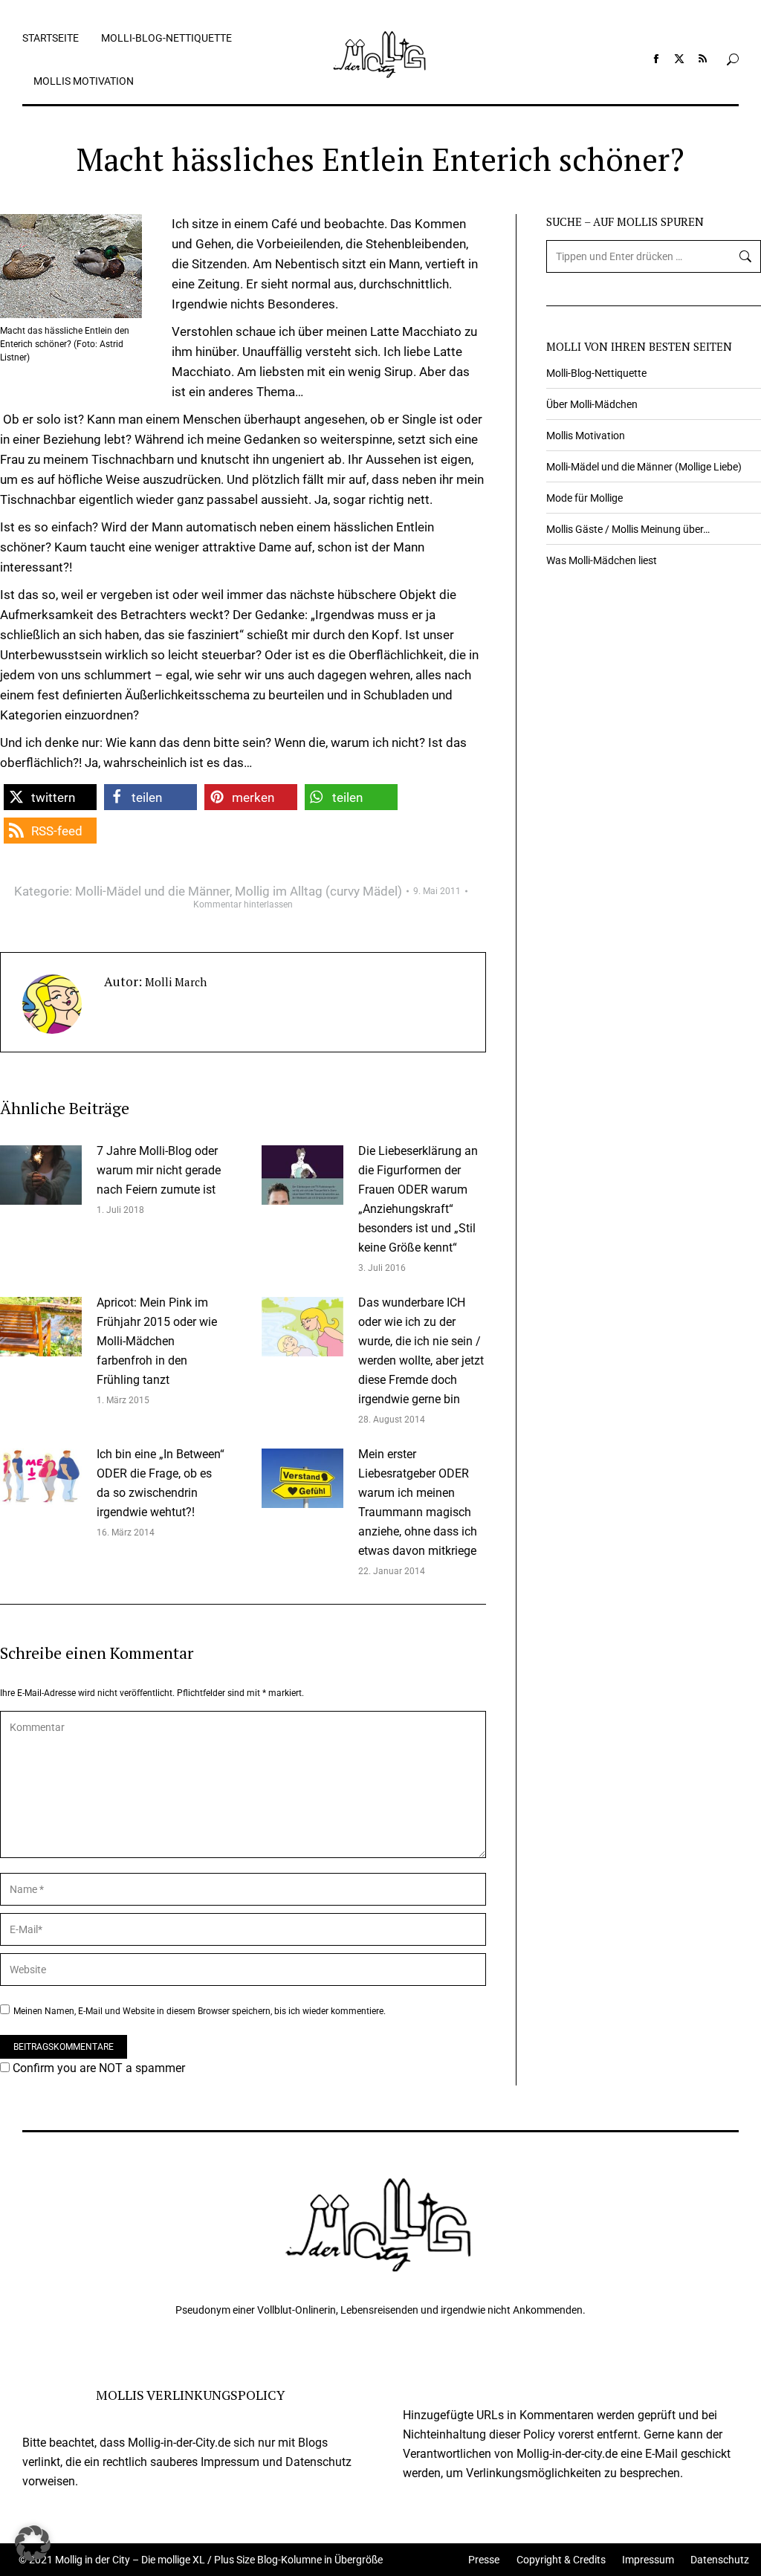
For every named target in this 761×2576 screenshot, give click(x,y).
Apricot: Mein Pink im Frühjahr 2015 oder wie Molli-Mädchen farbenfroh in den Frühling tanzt (157, 1341)
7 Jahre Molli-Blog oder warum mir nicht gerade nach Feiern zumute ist (159, 1170)
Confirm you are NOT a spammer (97, 2068)
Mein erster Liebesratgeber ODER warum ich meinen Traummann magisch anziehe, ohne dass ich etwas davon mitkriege (418, 1502)
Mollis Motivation (586, 436)
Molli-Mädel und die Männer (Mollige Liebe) (644, 467)
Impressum (648, 2560)
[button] (50, 797)
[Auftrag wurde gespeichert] (41, 1175)
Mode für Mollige (584, 498)
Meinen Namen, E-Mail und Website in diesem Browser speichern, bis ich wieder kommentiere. (200, 2011)
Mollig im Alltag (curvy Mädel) (318, 891)
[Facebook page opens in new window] (656, 59)
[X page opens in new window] (679, 59)
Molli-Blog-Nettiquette (596, 373)
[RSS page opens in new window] (702, 59)
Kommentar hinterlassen (243, 904)
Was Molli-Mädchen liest (602, 560)
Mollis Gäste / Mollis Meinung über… (628, 529)
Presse (484, 2560)
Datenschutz (720, 2560)
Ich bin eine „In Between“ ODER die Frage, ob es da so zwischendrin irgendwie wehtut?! (161, 1483)
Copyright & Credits (561, 2560)
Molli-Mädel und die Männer (152, 891)
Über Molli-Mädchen (592, 404)
